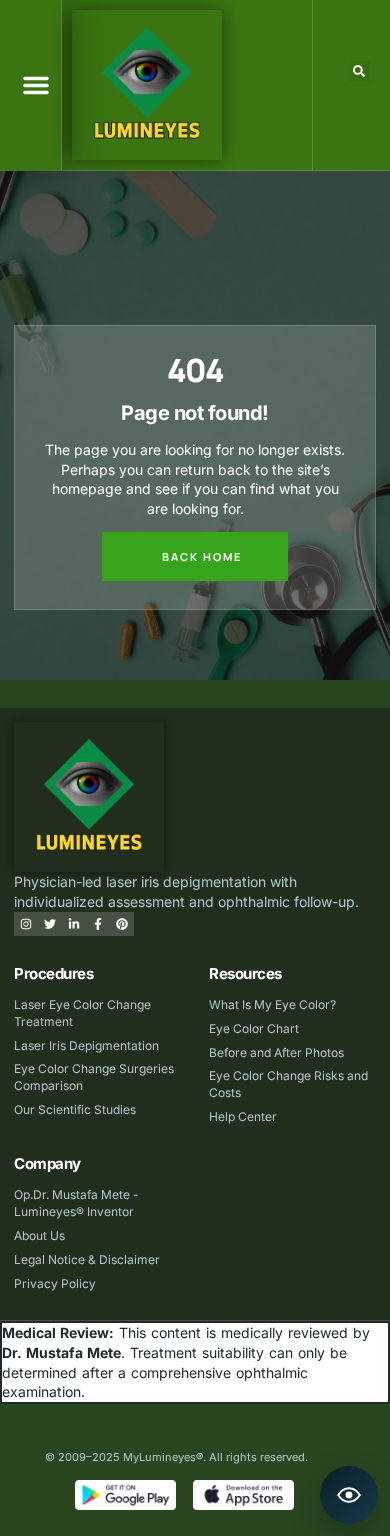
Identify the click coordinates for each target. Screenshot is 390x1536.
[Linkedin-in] (74, 924)
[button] (36, 85)
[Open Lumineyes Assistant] (349, 1495)
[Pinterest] (122, 924)
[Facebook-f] (98, 924)
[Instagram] (26, 924)
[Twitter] (50, 924)
